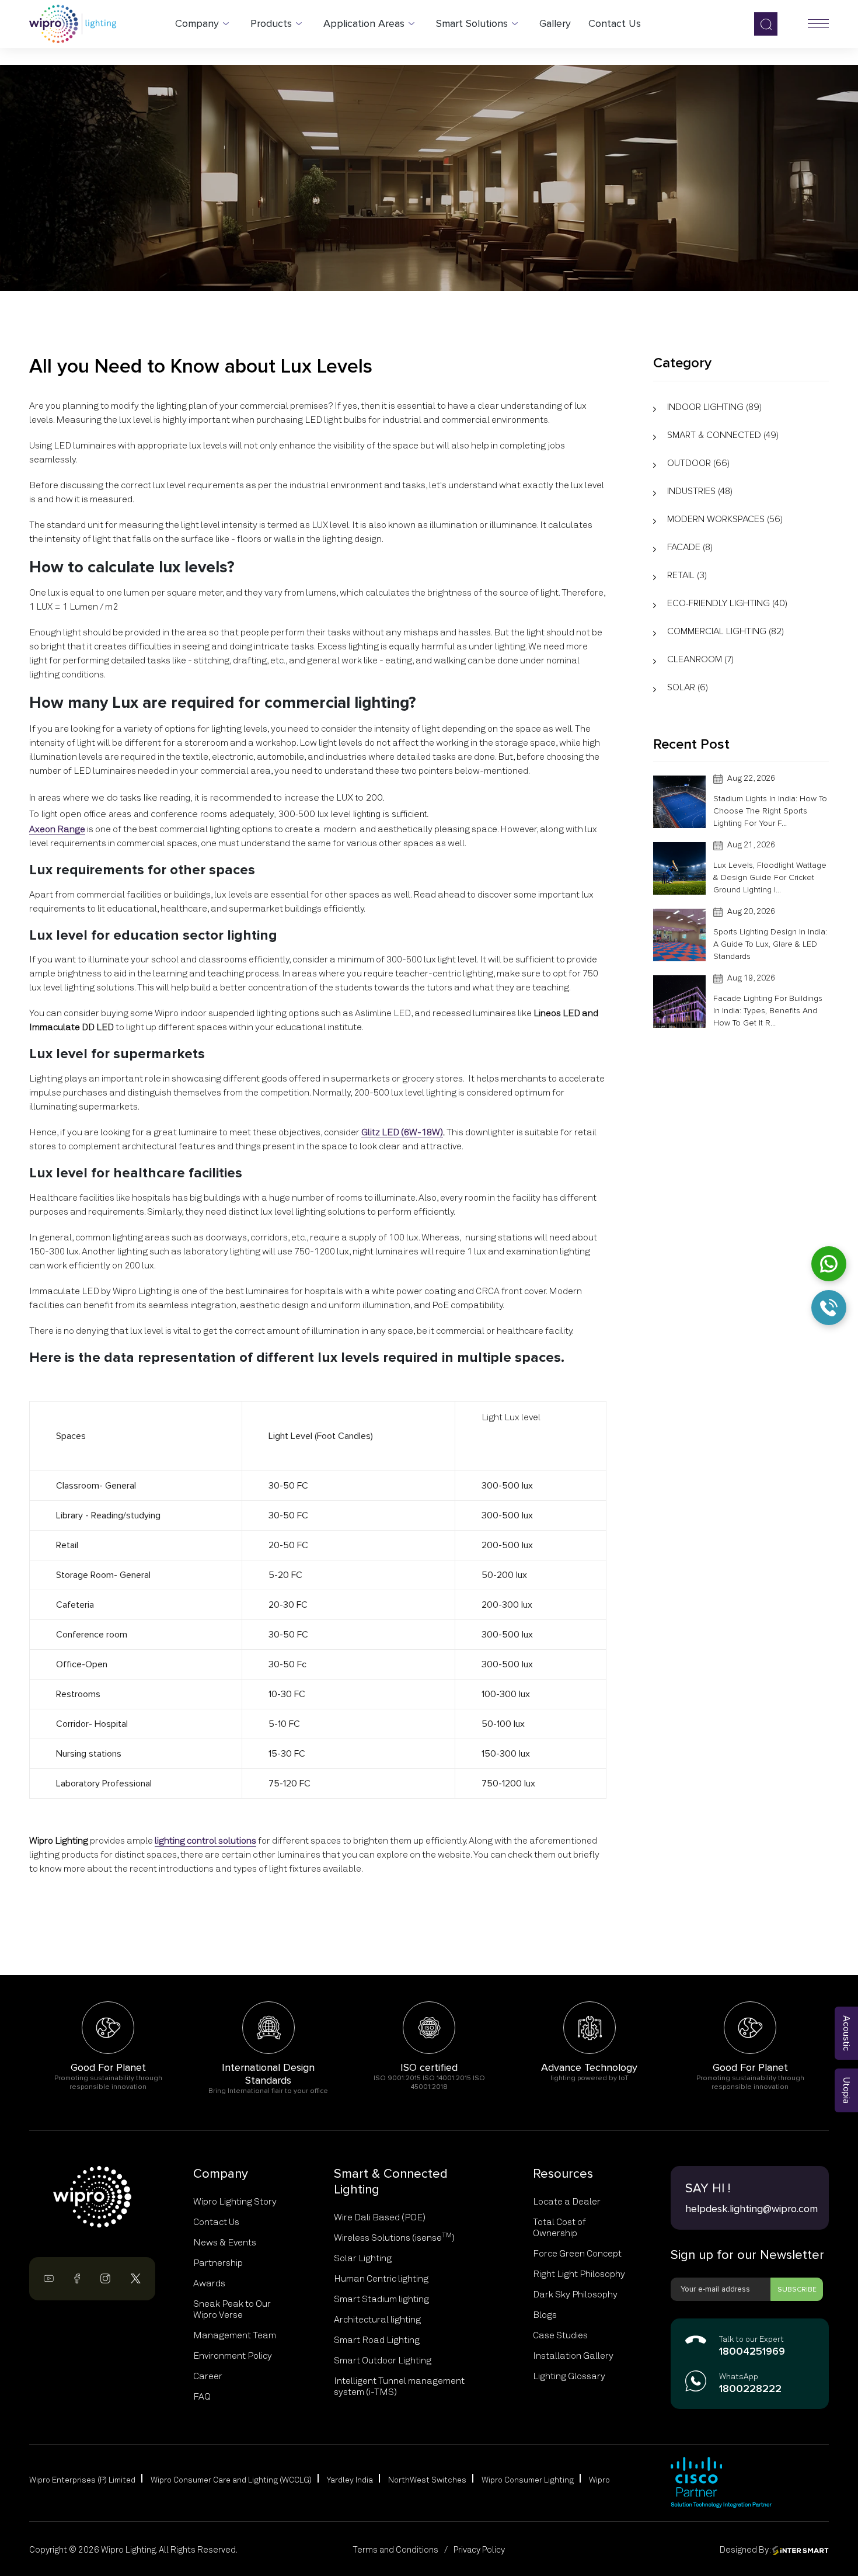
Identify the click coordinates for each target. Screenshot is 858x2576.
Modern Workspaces (725, 519)
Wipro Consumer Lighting (528, 2480)
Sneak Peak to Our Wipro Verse (232, 2309)
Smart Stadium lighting (381, 2299)
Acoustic (846, 2033)
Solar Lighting (363, 2258)
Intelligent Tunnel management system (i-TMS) (399, 2386)
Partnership (218, 2263)
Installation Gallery (573, 2356)
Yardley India (350, 2480)
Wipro (599, 2480)
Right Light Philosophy (579, 2274)
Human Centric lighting (381, 2279)
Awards (209, 2283)
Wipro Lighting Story (235, 2202)
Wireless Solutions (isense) (394, 2238)
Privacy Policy (479, 2550)
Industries (700, 491)
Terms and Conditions (396, 2550)
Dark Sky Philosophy (575, 2295)
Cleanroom (700, 659)
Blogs (545, 2315)
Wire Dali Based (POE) (380, 2217)
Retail (687, 575)
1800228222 (750, 2389)
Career (208, 2376)
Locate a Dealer (567, 2202)
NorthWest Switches (427, 2480)
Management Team (235, 2335)
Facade (690, 547)
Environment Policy (233, 2356)
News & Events (225, 2243)
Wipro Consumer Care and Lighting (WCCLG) (231, 2480)
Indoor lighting (714, 407)
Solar (688, 687)
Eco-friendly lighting (727, 603)
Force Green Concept (577, 2254)
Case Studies (560, 2335)
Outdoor (698, 463)
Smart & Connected (723, 435)
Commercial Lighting (726, 631)
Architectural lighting (377, 2320)
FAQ (202, 2397)
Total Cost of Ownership (559, 2228)
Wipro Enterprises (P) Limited (82, 2480)
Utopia (846, 2090)
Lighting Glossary (569, 2376)
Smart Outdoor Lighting (383, 2361)
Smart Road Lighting (377, 2340)
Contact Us (216, 2222)
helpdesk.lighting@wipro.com (750, 2209)
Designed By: (746, 2550)
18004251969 (752, 2352)
